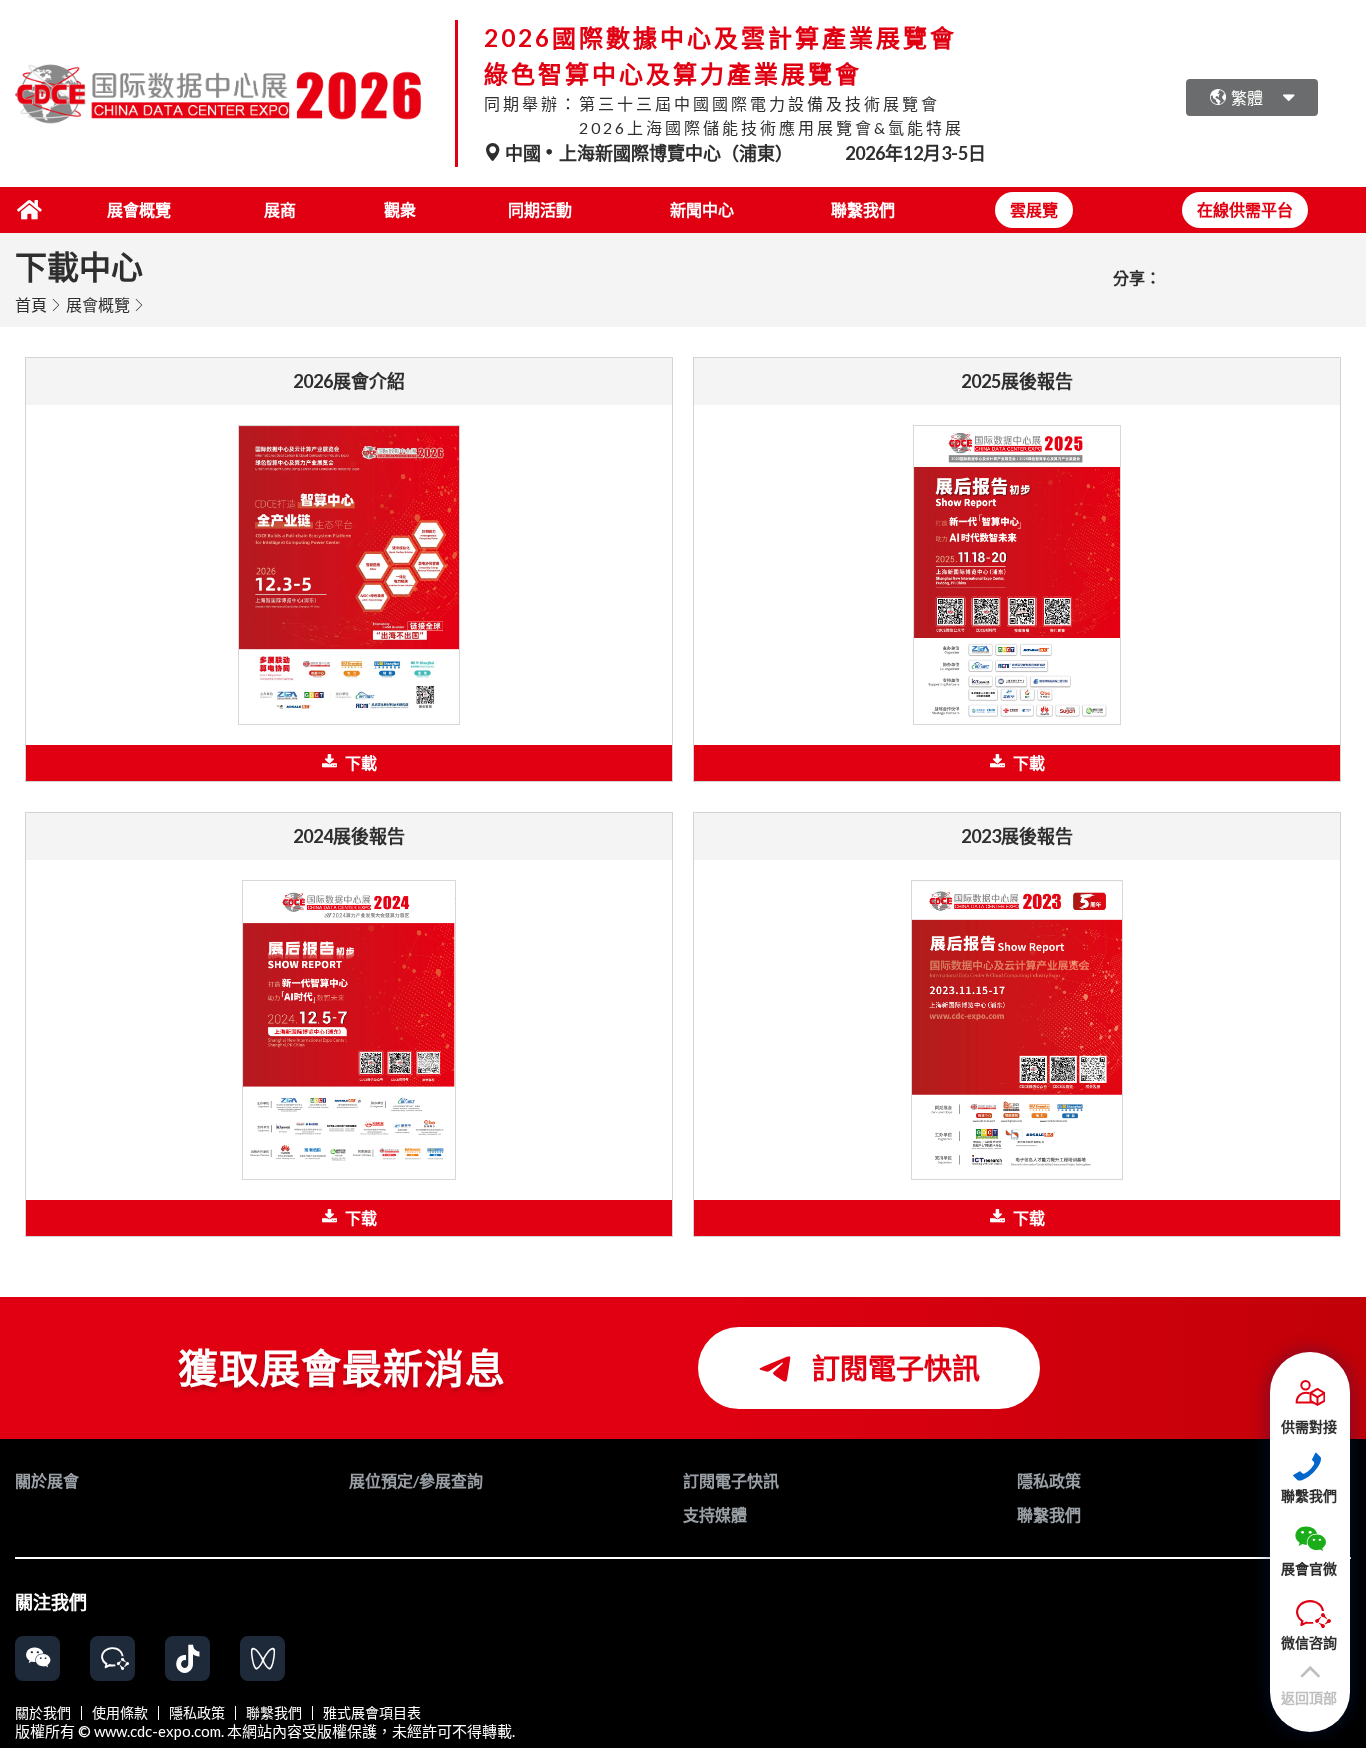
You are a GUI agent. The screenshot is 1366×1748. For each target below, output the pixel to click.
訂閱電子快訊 (893, 1368)
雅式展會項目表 (372, 1713)
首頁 (31, 304)
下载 (361, 1217)
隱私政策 (197, 1713)
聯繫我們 (863, 209)
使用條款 (120, 1713)
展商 (280, 209)
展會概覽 (139, 209)
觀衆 (400, 209)
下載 (361, 762)
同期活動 (540, 209)
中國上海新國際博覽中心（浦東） (649, 153)
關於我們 (43, 1713)
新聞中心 (702, 209)
